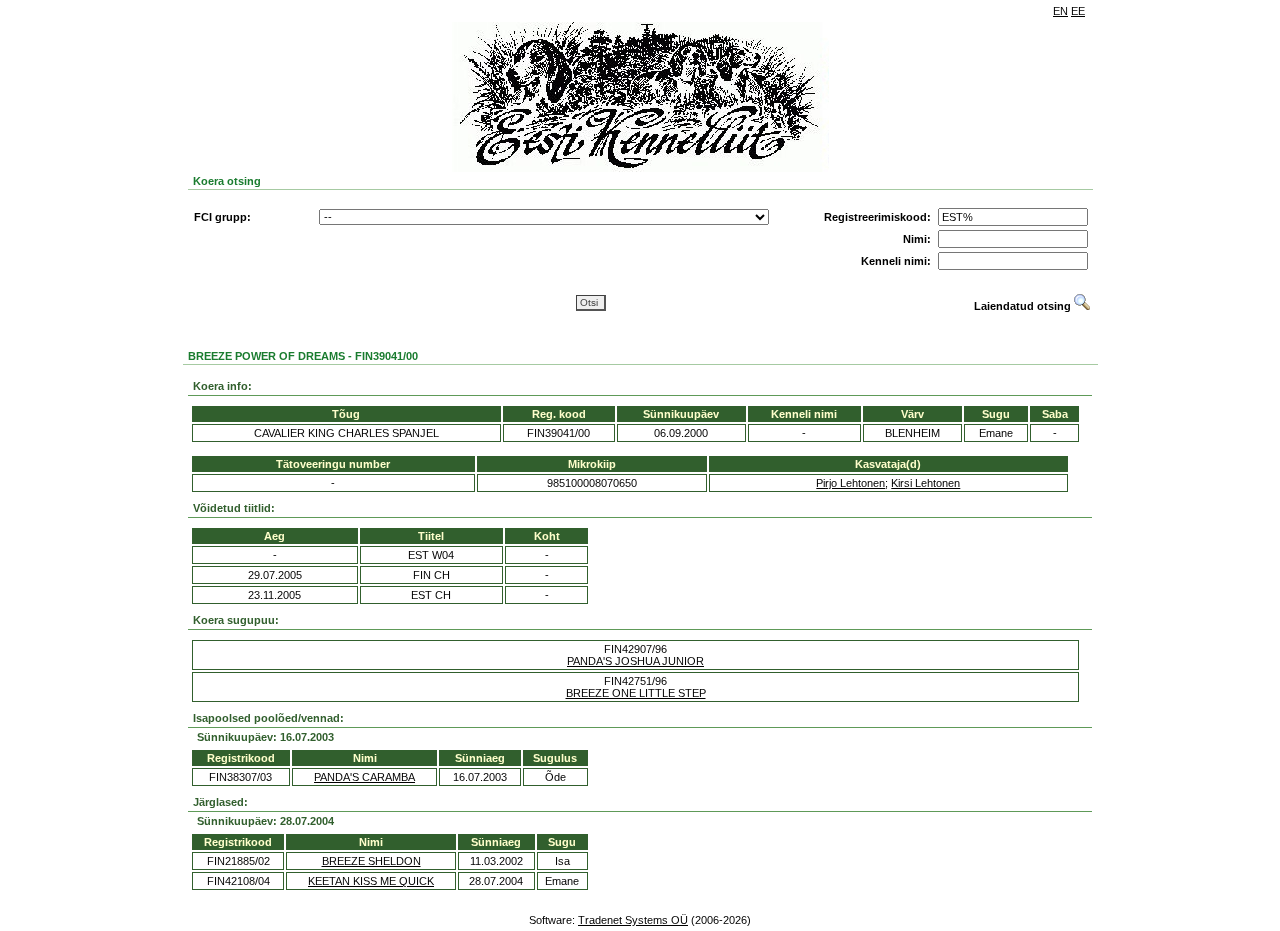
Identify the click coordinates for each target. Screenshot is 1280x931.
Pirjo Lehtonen (850, 483)
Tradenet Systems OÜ (633, 920)
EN (1060, 11)
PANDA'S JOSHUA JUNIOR (635, 661)
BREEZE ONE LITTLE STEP (636, 693)
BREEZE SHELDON (371, 861)
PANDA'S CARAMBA (364, 777)
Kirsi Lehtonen (925, 483)
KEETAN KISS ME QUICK (371, 881)
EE (1078, 11)
